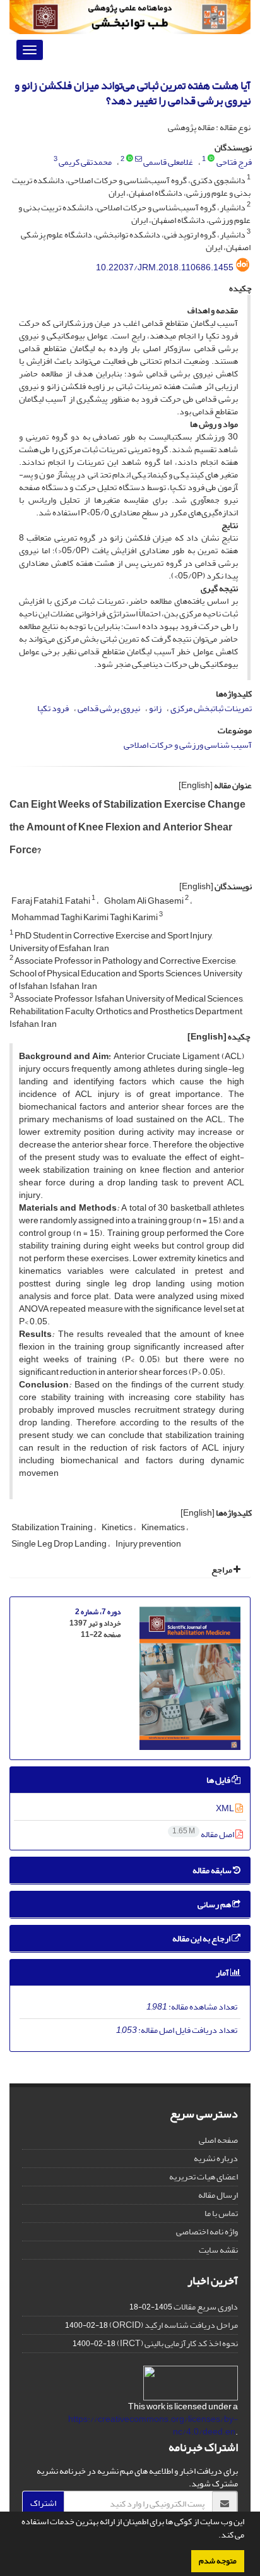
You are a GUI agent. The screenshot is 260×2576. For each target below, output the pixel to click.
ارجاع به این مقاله (202, 1938)
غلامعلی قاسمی (168, 162)
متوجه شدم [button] (218, 2561)
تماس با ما (221, 2213)
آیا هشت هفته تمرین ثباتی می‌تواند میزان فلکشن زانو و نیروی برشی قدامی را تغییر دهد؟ (133, 93)
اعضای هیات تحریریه (204, 2177)
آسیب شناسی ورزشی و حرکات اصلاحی (188, 745)
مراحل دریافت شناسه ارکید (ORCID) (174, 2325)
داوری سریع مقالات (206, 2307)
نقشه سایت (218, 2250)
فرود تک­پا (53, 708)
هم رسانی (215, 1904)
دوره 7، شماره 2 (98, 1612)
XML (226, 1808)
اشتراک (43, 2503)
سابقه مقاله (213, 1870)
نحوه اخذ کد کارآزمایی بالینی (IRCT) (177, 2343)
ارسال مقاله (218, 2195)
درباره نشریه (216, 2158)
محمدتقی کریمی (85, 162)
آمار (223, 1973)
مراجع (222, 1570)
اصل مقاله (204, 1834)
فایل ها (219, 1780)
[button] (215, 2536)
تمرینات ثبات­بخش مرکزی (211, 708)
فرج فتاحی (234, 162)
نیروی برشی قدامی (109, 708)
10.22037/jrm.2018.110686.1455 (165, 267)
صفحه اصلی (218, 2140)
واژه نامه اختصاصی (207, 2232)
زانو (155, 708)
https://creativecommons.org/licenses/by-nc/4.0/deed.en (153, 2425)
